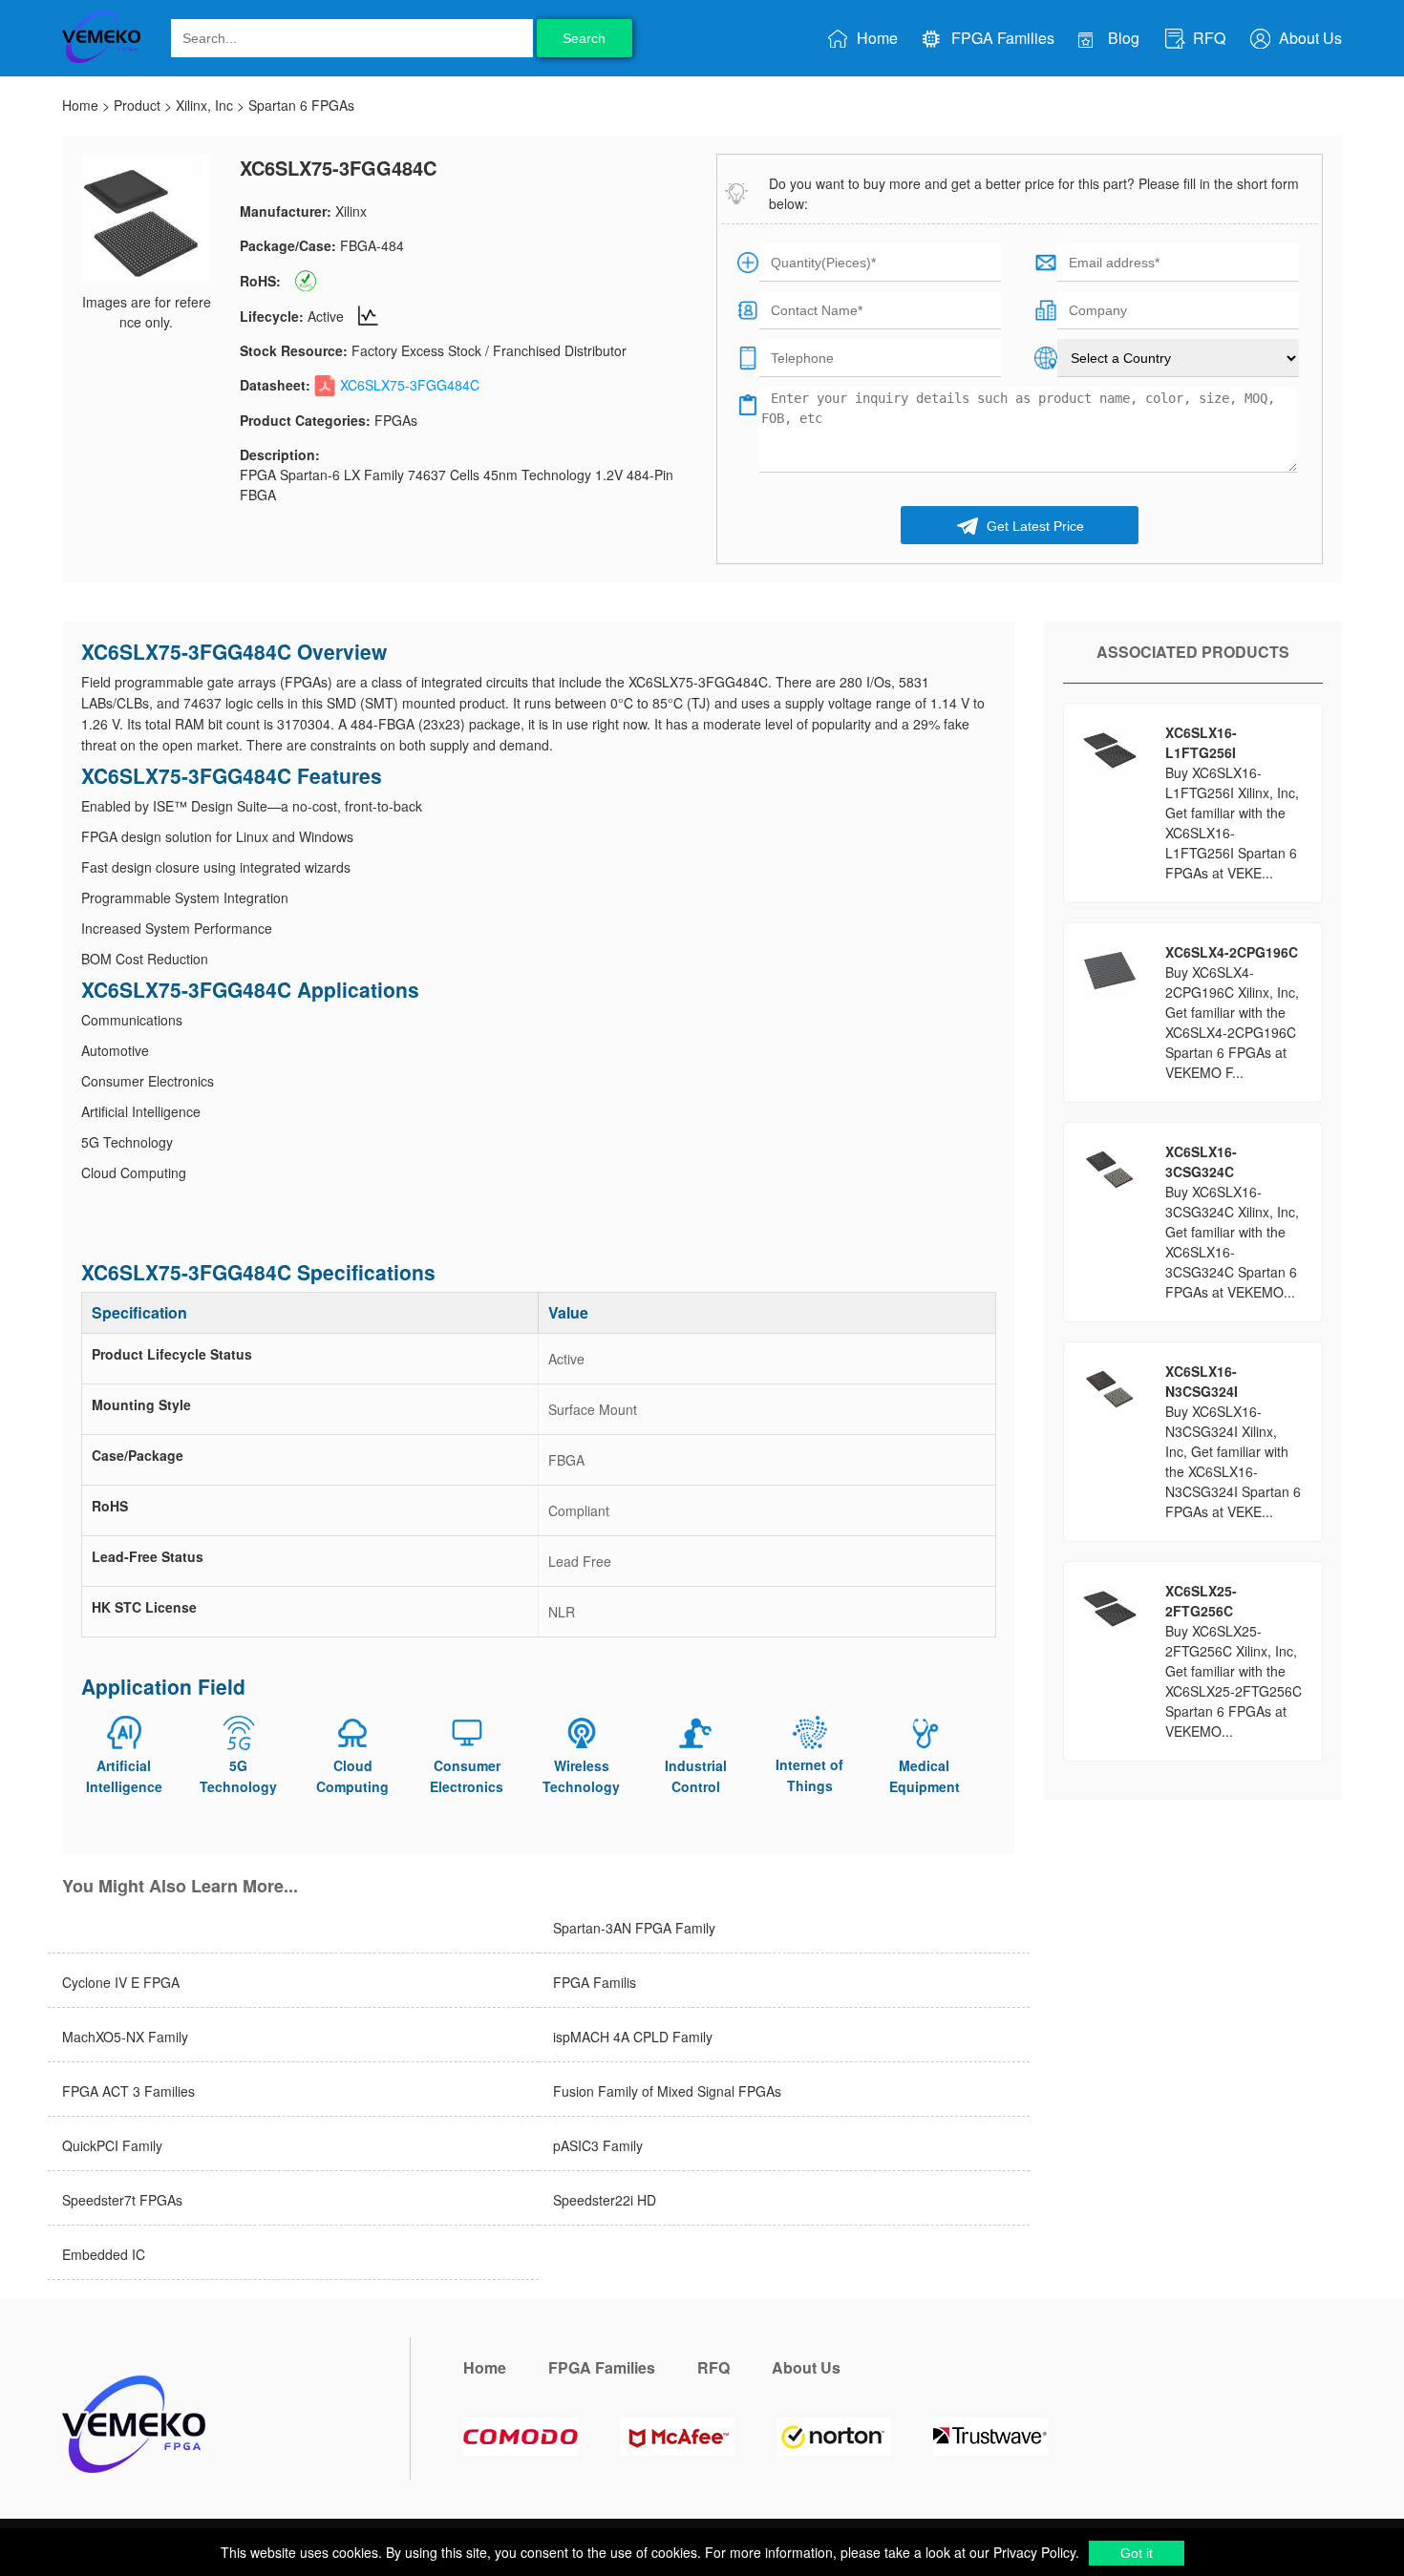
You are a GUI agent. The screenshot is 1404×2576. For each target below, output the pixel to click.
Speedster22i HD (605, 2200)
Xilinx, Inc (204, 105)
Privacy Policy (1032, 2552)
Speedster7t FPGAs (122, 2200)
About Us (1308, 38)
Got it (1137, 2553)
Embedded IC (104, 2254)
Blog (1122, 38)
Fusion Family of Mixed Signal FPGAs (667, 2091)
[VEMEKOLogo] (101, 59)
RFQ (1207, 38)
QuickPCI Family (112, 2145)
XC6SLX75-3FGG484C (410, 385)
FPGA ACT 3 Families (128, 2091)
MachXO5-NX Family (125, 2037)
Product (137, 105)
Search (584, 38)
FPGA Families (1001, 38)
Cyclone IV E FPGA (121, 1982)
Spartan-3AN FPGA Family (634, 1928)
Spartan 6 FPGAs (301, 105)
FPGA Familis (595, 1982)
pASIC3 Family (598, 2145)
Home (875, 38)
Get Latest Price (1033, 526)
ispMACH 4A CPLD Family (633, 2037)
